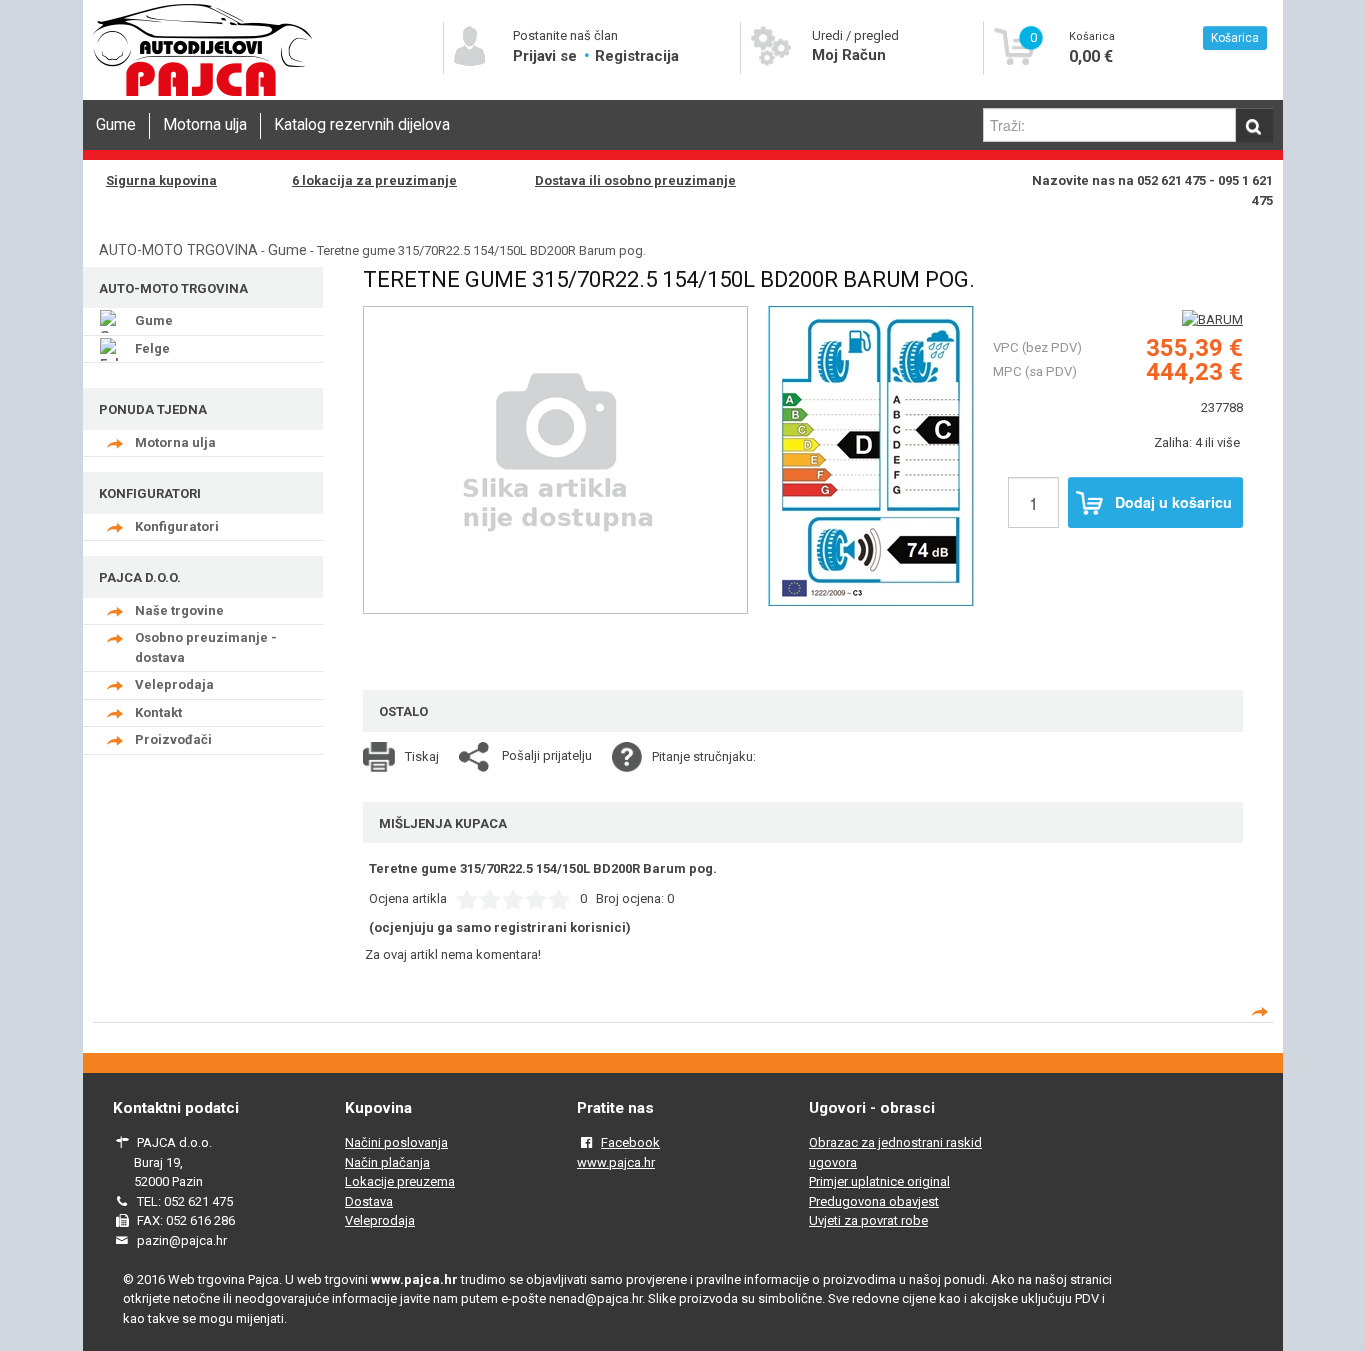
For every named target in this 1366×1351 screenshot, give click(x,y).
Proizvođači (173, 739)
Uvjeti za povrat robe (868, 1220)
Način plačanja (387, 1162)
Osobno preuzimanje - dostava (206, 647)
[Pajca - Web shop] (203, 96)
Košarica (1235, 38)
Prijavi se (547, 56)
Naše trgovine (179, 610)
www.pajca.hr (616, 1162)
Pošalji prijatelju (547, 755)
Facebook (630, 1142)
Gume (116, 125)
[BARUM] (1212, 319)
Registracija (637, 56)
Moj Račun (849, 55)
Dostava (369, 1201)
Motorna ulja (205, 125)
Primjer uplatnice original (879, 1181)
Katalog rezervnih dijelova (362, 125)
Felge (152, 348)
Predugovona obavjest (874, 1201)
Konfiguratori (177, 526)
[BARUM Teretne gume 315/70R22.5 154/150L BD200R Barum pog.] (871, 454)
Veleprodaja (174, 684)
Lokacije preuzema (400, 1181)
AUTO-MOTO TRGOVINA (178, 250)
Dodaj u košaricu (1173, 502)
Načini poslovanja (396, 1142)
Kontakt (158, 712)
